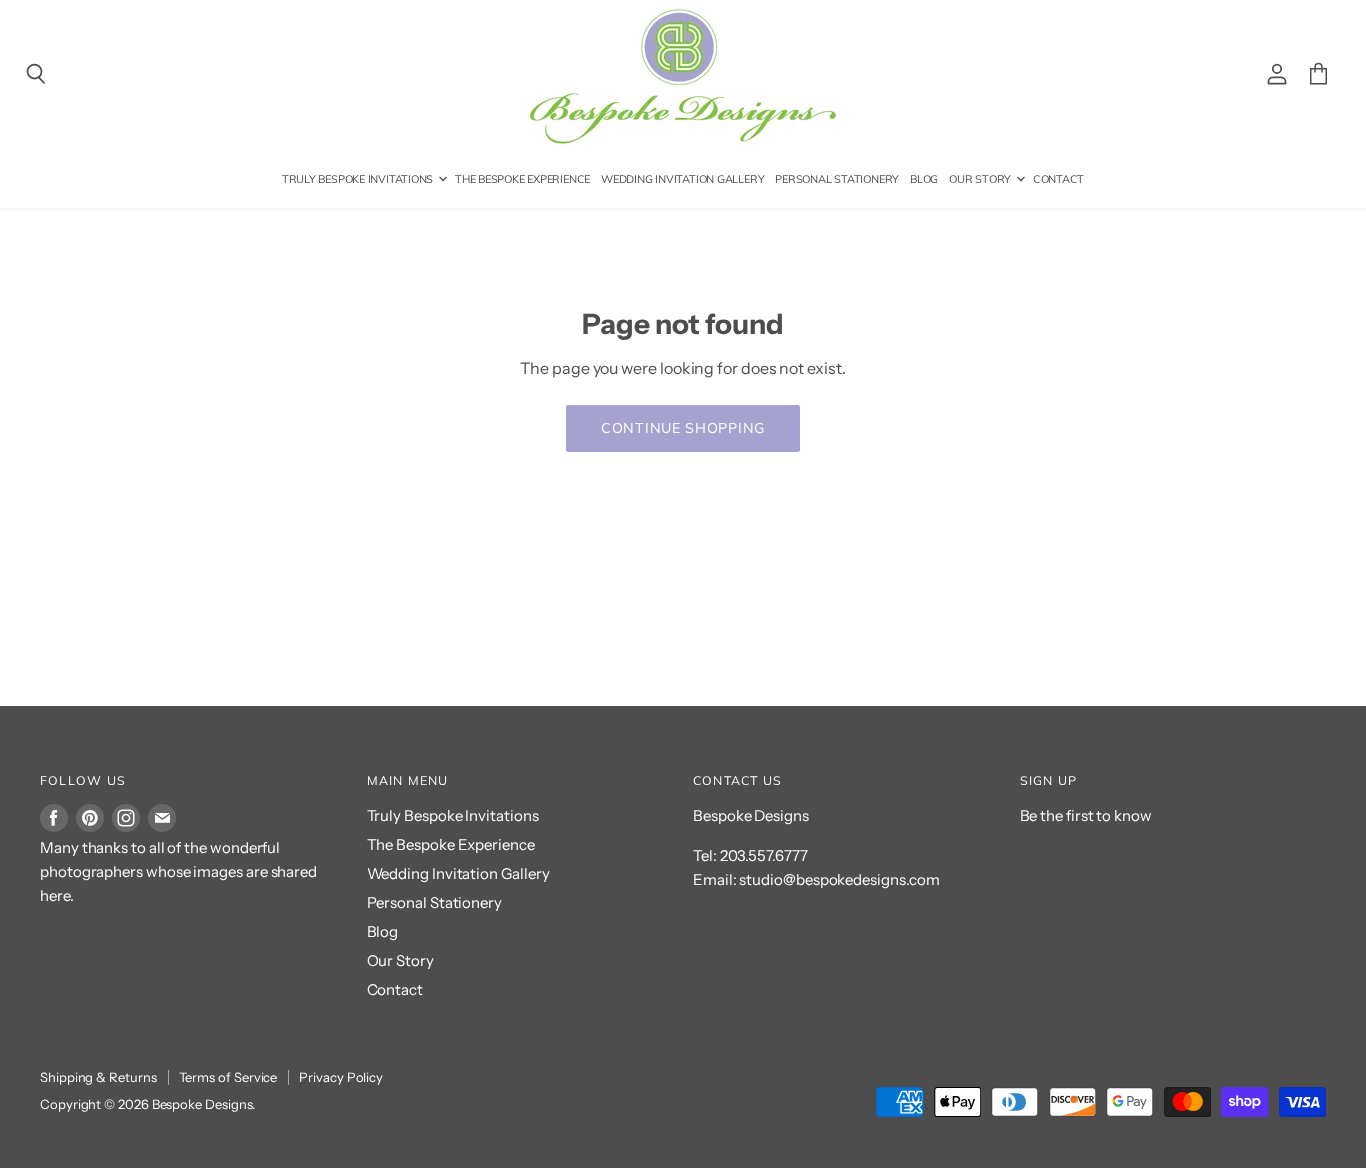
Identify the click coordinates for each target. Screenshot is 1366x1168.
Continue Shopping (683, 428)
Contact (1058, 179)
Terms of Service (228, 1077)
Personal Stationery (837, 179)
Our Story (981, 179)
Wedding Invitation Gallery (682, 179)
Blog (924, 179)
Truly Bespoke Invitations (359, 179)
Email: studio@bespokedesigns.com (816, 879)
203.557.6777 (764, 855)
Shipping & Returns (98, 1077)
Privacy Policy (341, 1077)
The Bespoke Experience (522, 179)
